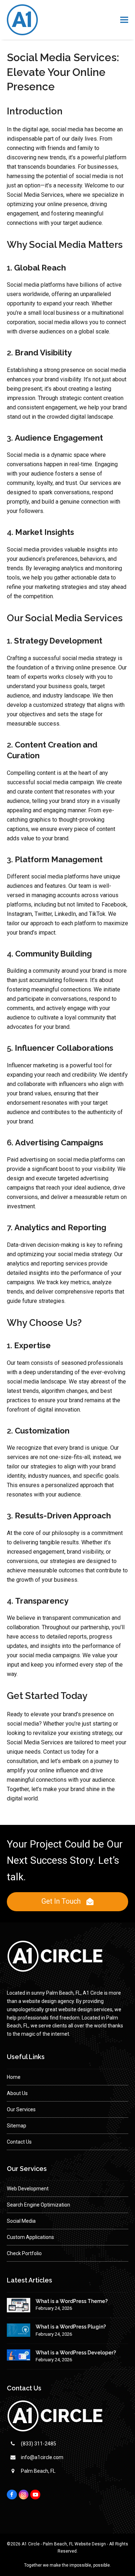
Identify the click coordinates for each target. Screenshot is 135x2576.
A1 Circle (31, 2544)
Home (14, 2077)
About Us (17, 2093)
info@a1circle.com (42, 2457)
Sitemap (17, 2126)
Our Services (21, 2109)
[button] (124, 20)
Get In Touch (61, 1901)
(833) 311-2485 (39, 2444)
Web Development (28, 2189)
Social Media (21, 2221)
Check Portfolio (24, 2253)
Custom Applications (30, 2237)
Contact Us (19, 2142)
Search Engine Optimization (39, 2205)
